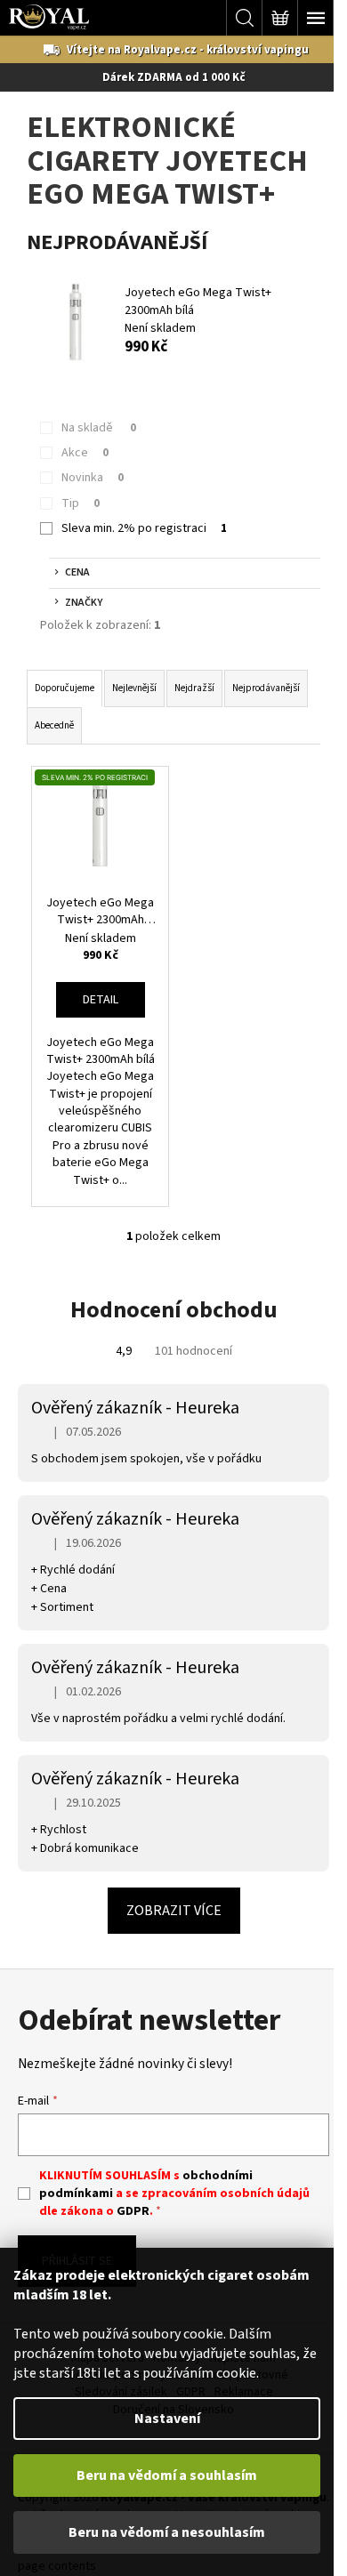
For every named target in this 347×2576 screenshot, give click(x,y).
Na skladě (99, 428)
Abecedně (54, 725)
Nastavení (167, 2419)
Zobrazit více (174, 1911)
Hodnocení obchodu (174, 1310)
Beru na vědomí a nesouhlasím (167, 2532)
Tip (81, 503)
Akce (85, 453)
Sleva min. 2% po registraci (144, 528)
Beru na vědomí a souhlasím (167, 2475)
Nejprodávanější (266, 688)
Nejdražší (194, 688)
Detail (101, 1000)
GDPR (133, 2211)
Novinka (93, 478)
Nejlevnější (134, 688)
